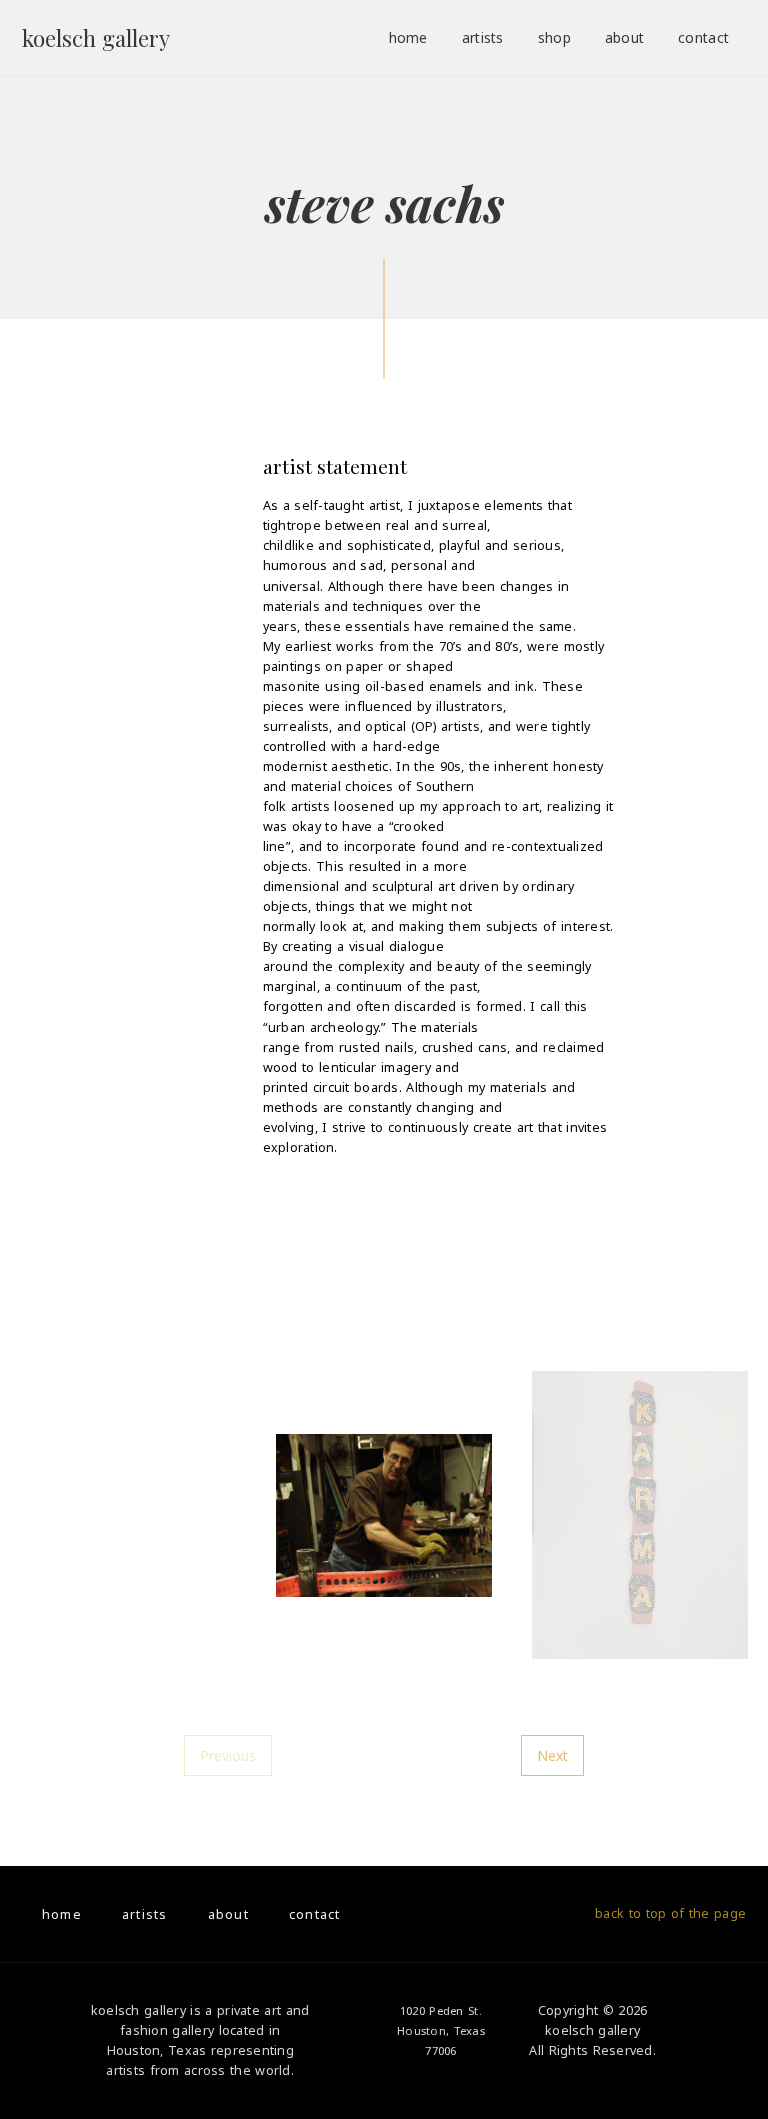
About (624, 37)
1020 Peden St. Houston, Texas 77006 (441, 2030)
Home (408, 37)
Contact (703, 37)
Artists (483, 37)
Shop (554, 37)
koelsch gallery (96, 38)
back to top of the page (670, 1913)
